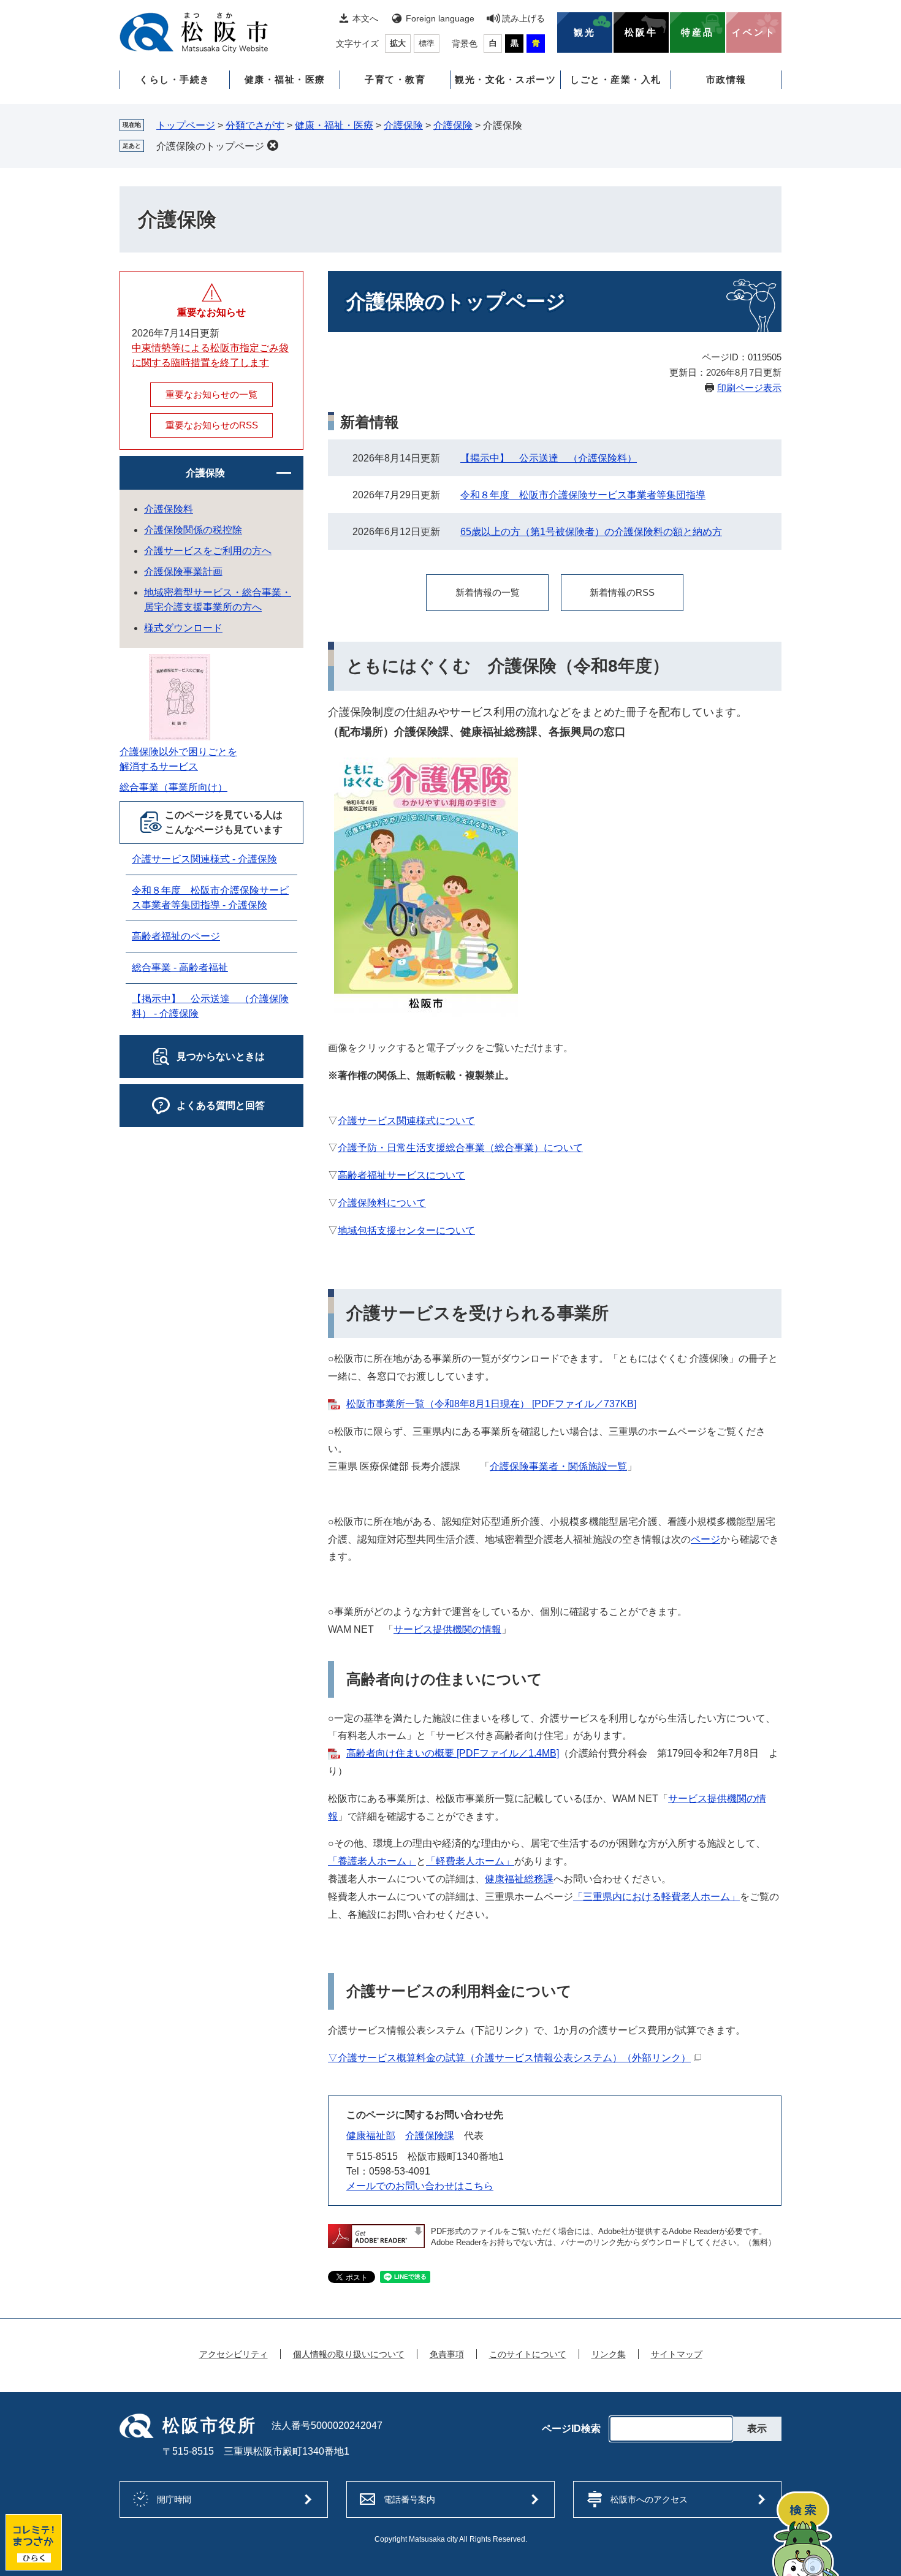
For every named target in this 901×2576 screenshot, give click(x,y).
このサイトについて (528, 2354)
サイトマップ (677, 2354)
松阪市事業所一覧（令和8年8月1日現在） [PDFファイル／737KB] (491, 1404)
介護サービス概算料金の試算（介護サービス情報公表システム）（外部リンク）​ (514, 2058)
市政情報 (726, 79)
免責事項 (447, 2354)
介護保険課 (430, 2136)
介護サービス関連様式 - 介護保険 (204, 859)
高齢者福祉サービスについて (401, 1175)
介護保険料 (169, 509)
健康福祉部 (371, 2136)
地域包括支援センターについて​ (406, 1230)
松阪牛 (641, 32)
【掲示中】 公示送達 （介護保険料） (549, 458)
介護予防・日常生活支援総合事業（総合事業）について (460, 1148)
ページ (705, 1539)
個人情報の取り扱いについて (349, 2354)
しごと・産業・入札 (616, 79)
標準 (427, 43)
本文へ (365, 18)
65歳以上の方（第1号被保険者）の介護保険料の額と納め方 (591, 532)
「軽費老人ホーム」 (470, 1861)
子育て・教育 (395, 79)
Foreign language (440, 18)
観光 (585, 32)
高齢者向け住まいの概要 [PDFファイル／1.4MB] (453, 1753)
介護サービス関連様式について (406, 1121)
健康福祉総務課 (519, 1879)
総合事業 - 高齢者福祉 (180, 967)
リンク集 (609, 2354)
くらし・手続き (175, 79)
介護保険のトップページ (210, 146)
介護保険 (403, 125)
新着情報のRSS (622, 592)
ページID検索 (571, 2429)
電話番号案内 (409, 2499)
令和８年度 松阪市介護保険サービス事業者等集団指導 (583, 495)
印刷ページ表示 (749, 388)
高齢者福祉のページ (176, 936)
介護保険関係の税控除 (193, 530)
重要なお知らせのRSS (212, 425)
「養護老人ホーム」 (372, 1861)
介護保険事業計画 (183, 572)
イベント (754, 32)
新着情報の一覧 (488, 592)
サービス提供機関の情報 (447, 1629)
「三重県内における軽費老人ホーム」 (656, 1897)
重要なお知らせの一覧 (211, 394)
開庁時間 (174, 2499)
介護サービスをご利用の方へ (208, 551)
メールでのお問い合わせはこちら (420, 2186)
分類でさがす (255, 125)
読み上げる (523, 18)
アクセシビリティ (234, 2354)
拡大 (398, 43)
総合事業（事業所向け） (173, 787)
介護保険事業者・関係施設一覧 (558, 1466)
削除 (273, 145)
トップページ (186, 125)
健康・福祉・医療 (285, 79)
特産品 (698, 32)
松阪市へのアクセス (649, 2499)
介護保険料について (382, 1203)
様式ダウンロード (183, 628)
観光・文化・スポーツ (505, 79)
